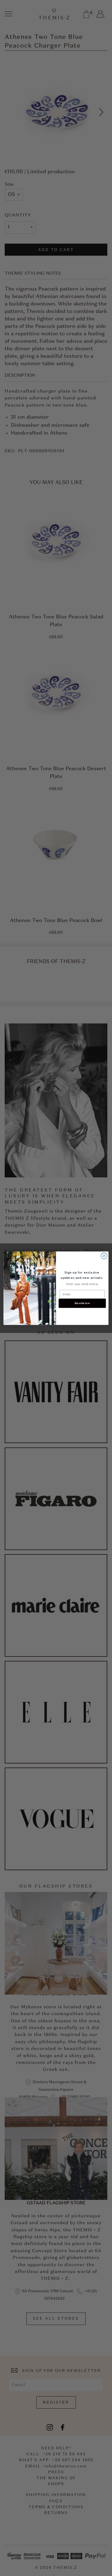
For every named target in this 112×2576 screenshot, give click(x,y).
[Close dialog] (104, 1256)
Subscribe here (82, 1303)
